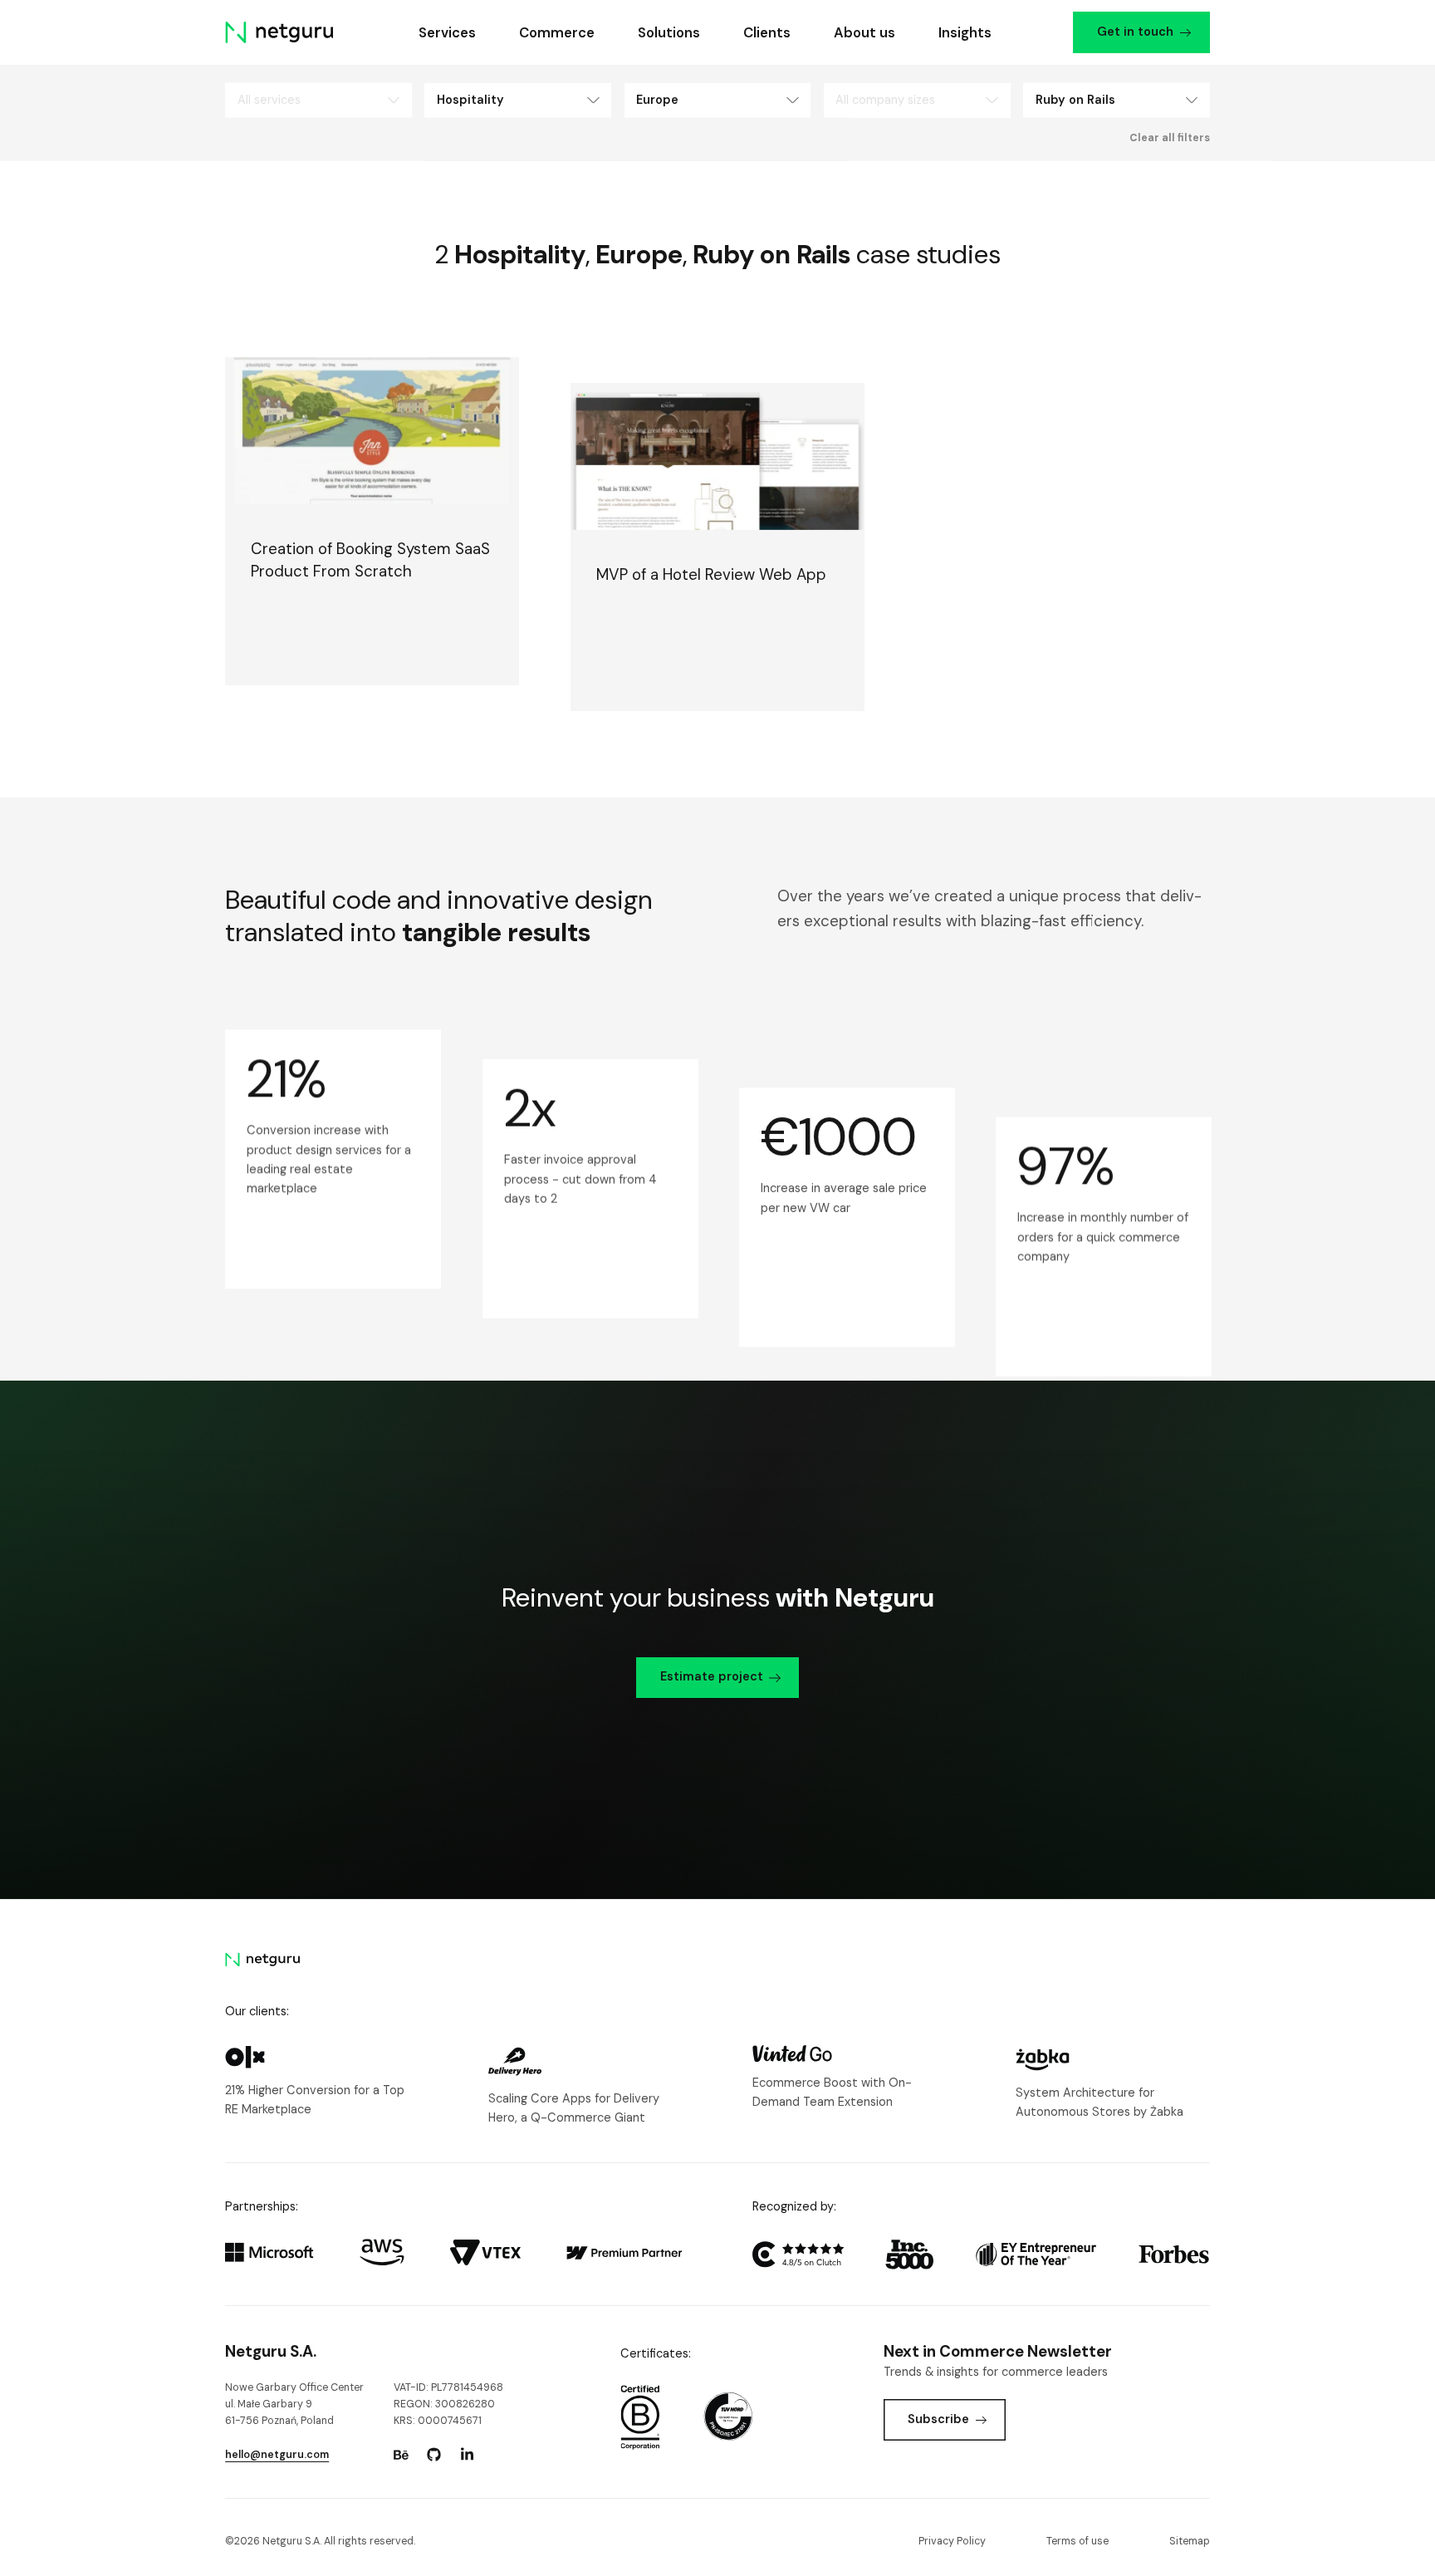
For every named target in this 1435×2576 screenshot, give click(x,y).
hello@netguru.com (277, 2455)
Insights (965, 32)
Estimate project (712, 1677)
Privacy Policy (952, 2541)
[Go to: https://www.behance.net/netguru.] (401, 2455)
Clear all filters (1170, 138)
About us (864, 32)
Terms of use (1077, 2541)
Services (447, 32)
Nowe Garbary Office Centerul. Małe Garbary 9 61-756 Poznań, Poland (294, 2404)
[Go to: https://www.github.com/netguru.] (434, 2455)
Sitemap (1190, 2541)
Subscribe (938, 2419)
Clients (767, 32)
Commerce (557, 32)
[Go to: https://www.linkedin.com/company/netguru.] (467, 2455)
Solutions (669, 32)
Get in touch (1135, 32)
